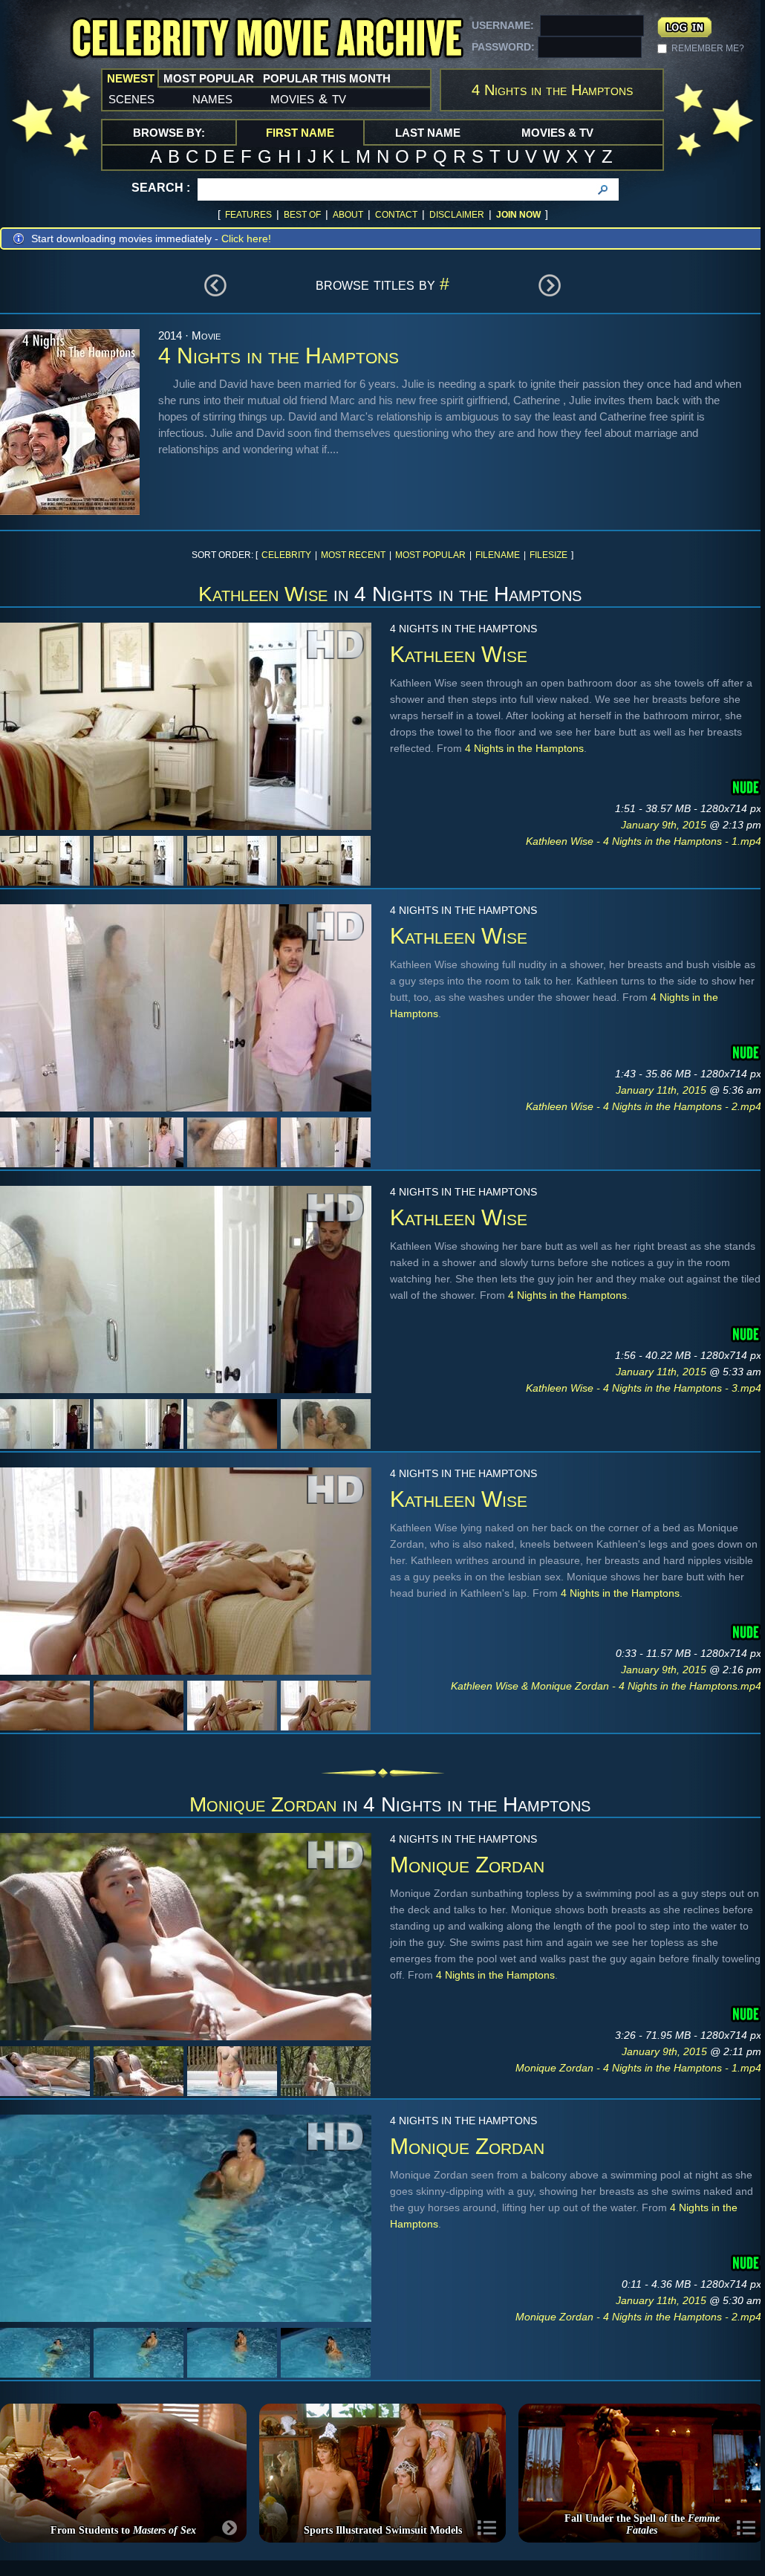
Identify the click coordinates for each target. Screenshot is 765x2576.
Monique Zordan (263, 1804)
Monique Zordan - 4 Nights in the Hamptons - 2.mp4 (638, 2317)
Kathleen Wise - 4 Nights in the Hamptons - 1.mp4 (644, 841)
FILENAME (498, 555)
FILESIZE (548, 555)
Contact (396, 215)
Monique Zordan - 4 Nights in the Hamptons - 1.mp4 (638, 2068)
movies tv (308, 98)
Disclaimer (457, 215)
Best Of (302, 215)
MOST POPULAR (430, 555)
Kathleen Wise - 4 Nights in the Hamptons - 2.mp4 (644, 1106)
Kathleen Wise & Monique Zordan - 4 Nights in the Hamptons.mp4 (606, 1686)
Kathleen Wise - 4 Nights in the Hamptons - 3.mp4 (644, 1388)
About (348, 215)
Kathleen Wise (263, 594)
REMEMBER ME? (708, 48)
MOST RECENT (353, 555)
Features (248, 215)
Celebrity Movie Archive (267, 39)
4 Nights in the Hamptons (524, 748)
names (212, 98)
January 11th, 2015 (663, 1090)
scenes (131, 98)
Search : (161, 188)
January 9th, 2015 (665, 825)
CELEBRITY (286, 555)
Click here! (246, 239)
